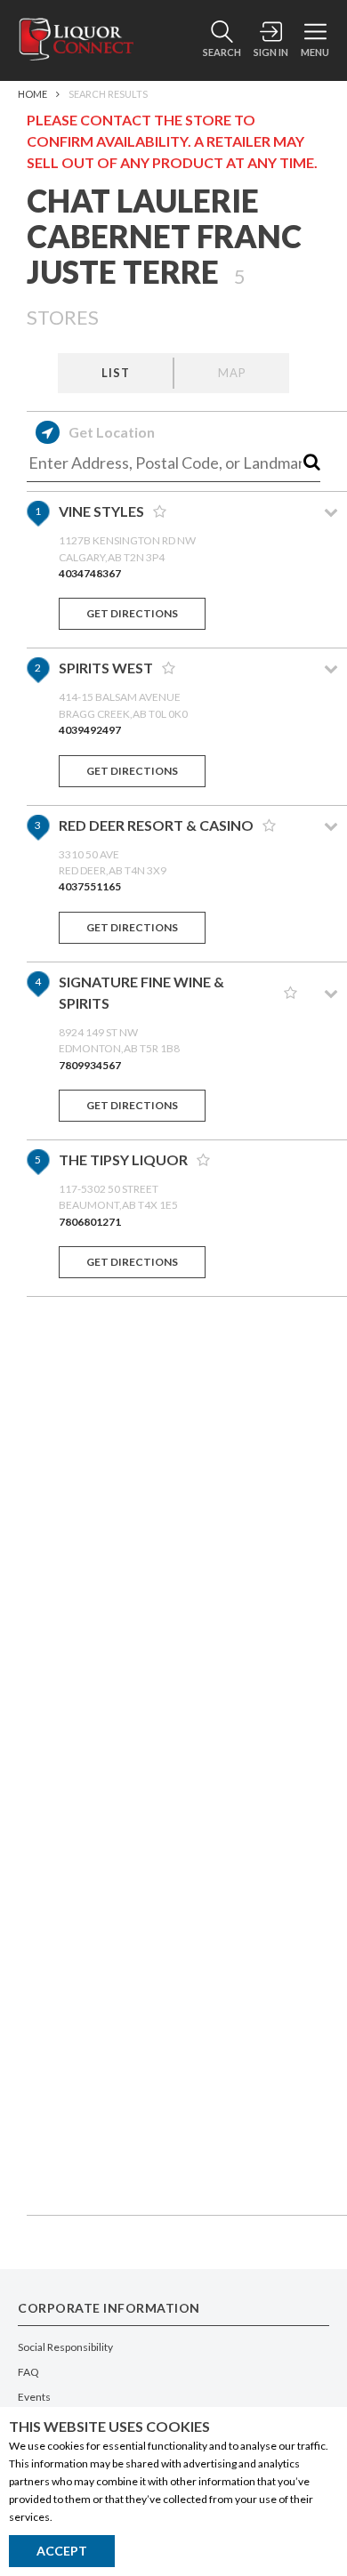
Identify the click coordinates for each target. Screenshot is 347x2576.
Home (32, 94)
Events (34, 2397)
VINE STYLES (101, 511)
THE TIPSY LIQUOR (123, 1159)
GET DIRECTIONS (132, 613)
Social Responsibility (65, 2347)
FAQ (28, 2372)
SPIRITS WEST (106, 668)
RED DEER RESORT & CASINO (156, 825)
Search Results (108, 94)
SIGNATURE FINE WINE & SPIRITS (141, 992)
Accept (62, 2551)
